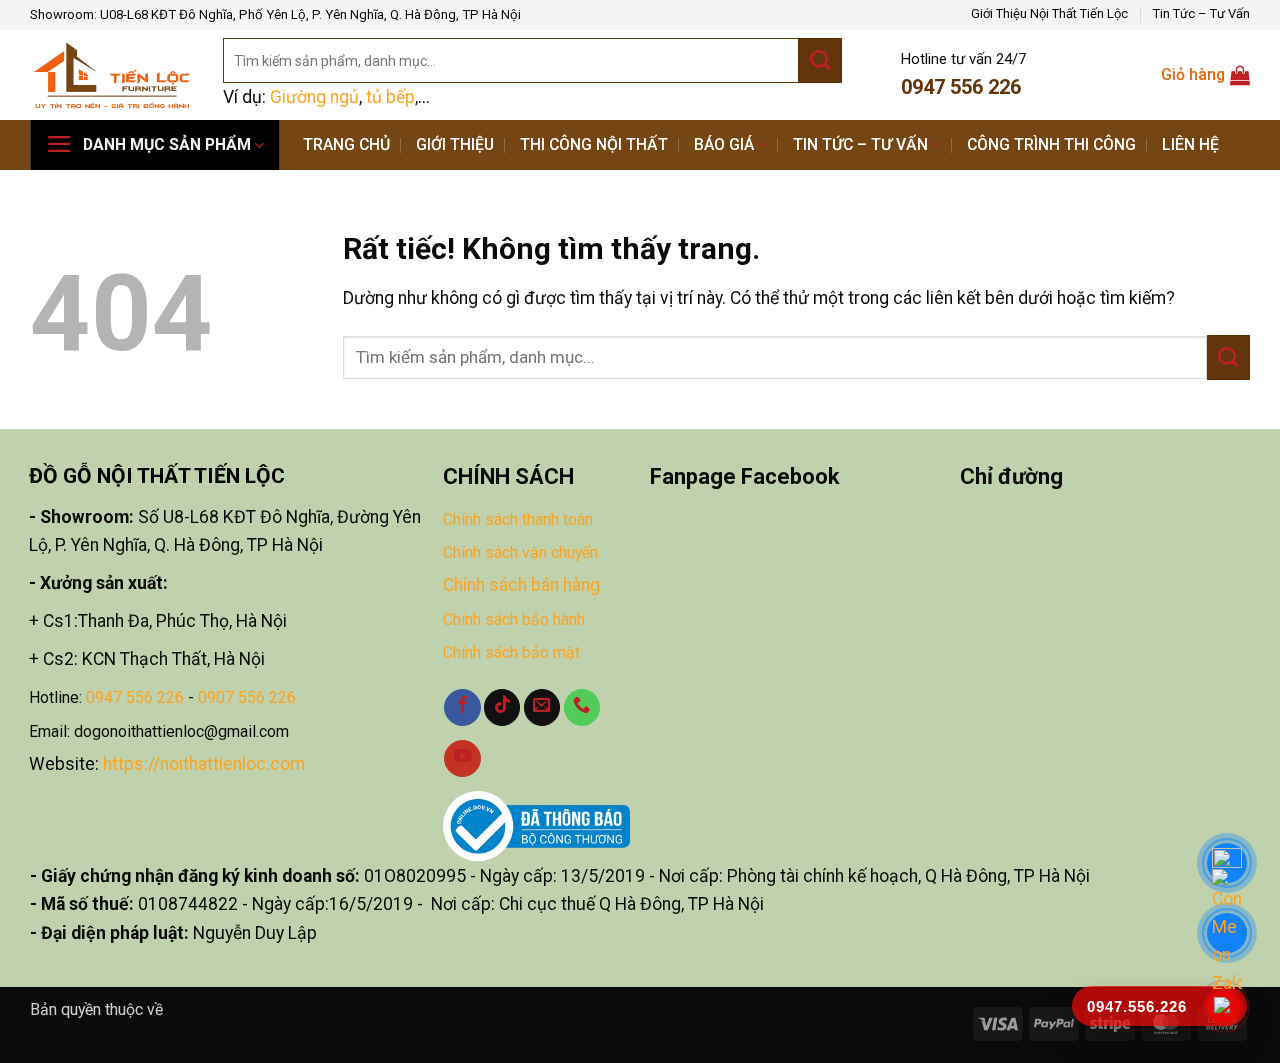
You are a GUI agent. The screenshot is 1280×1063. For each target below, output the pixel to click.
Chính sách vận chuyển (520, 552)
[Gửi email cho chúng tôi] (542, 707)
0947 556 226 (135, 697)
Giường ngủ (314, 97)
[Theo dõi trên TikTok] (502, 707)
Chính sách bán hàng (521, 585)
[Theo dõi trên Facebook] (462, 707)
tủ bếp (390, 97)
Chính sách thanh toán (518, 519)
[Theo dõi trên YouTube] (462, 758)
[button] (155, 145)
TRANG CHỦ (346, 144)
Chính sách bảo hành (514, 619)
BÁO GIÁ (724, 144)
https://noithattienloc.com (204, 764)
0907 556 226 (247, 697)
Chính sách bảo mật (511, 652)
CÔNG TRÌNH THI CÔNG (1051, 144)
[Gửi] (820, 60)
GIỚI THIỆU (455, 144)
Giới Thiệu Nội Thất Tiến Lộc (1049, 13)
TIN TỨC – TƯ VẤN (860, 144)
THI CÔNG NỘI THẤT (594, 144)
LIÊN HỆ (1190, 144)
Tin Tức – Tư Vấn (1201, 13)
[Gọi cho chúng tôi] (582, 707)
